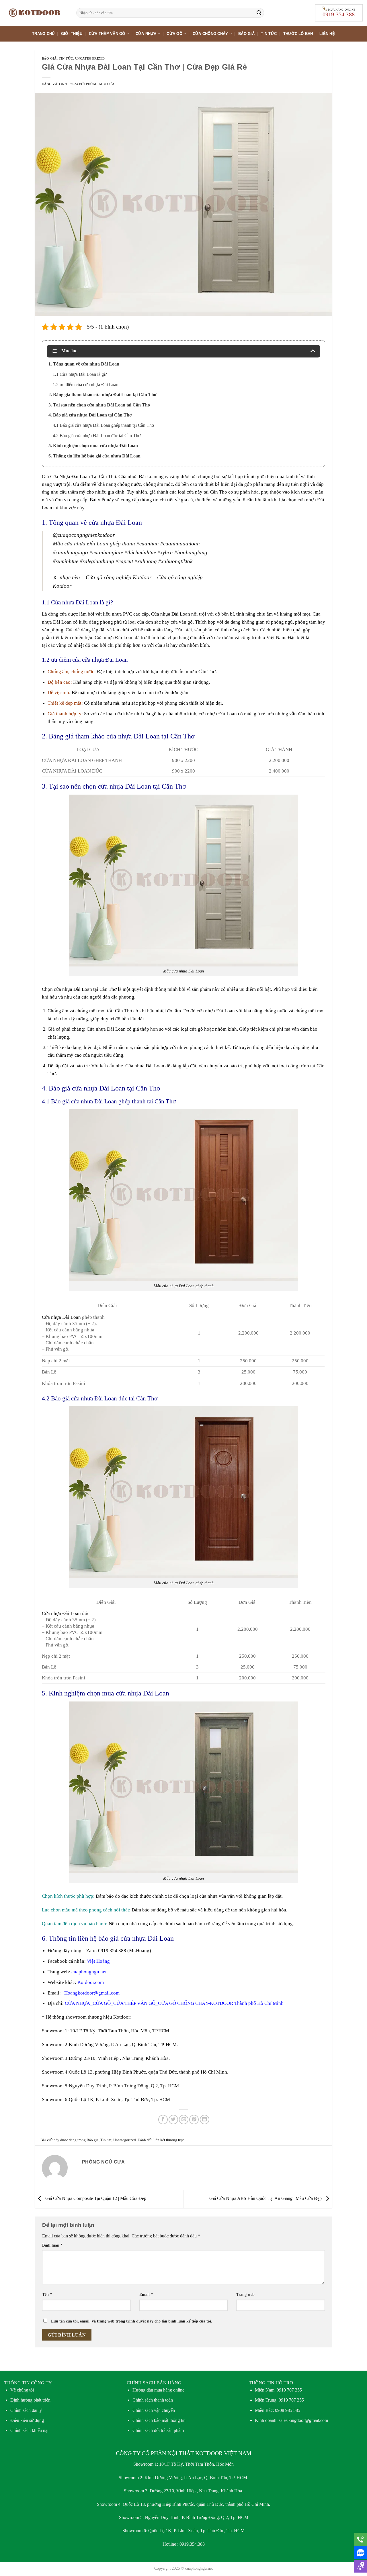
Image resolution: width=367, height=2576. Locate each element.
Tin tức (269, 34)
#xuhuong (146, 561)
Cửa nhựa (146, 34)
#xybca (165, 552)
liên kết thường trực (169, 2140)
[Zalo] (361, 2553)
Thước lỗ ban (298, 34)
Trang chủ (43, 34)
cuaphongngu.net (89, 1972)
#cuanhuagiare (106, 552)
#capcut (124, 561)
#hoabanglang (191, 552)
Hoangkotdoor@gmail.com (92, 1993)
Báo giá (246, 34)
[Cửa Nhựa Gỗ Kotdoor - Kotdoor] (36, 13)
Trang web (245, 2294)
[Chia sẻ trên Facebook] (163, 2120)
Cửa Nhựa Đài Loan (70, 477)
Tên (47, 2294)
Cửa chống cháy (210, 34)
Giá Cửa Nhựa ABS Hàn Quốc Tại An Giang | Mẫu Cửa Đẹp (266, 2198)
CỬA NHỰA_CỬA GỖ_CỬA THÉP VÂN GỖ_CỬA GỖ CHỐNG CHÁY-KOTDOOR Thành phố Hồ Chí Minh (174, 2003)
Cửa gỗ (174, 34)
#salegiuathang (97, 561)
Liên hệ (327, 34)
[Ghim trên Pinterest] (194, 2120)
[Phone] (361, 2539)
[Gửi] (259, 13)
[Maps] (361, 2566)
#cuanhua (148, 544)
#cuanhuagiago (70, 552)
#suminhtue (66, 561)
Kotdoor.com (91, 1982)
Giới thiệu (72, 34)
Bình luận (52, 2245)
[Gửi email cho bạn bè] (184, 2120)
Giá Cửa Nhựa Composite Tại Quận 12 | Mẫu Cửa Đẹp (95, 2198)
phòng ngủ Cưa (100, 84)
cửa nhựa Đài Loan (73, 989)
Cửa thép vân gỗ (107, 34)
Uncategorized (90, 58)
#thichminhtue (140, 552)
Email (146, 2294)
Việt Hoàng (98, 1961)
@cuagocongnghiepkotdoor (84, 535)
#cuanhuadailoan (180, 544)
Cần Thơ (108, 477)
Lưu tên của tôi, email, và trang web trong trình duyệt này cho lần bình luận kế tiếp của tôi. (132, 2321)
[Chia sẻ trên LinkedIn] (205, 2120)
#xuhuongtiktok (175, 561)
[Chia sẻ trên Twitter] (173, 2120)
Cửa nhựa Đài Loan (138, 477)
